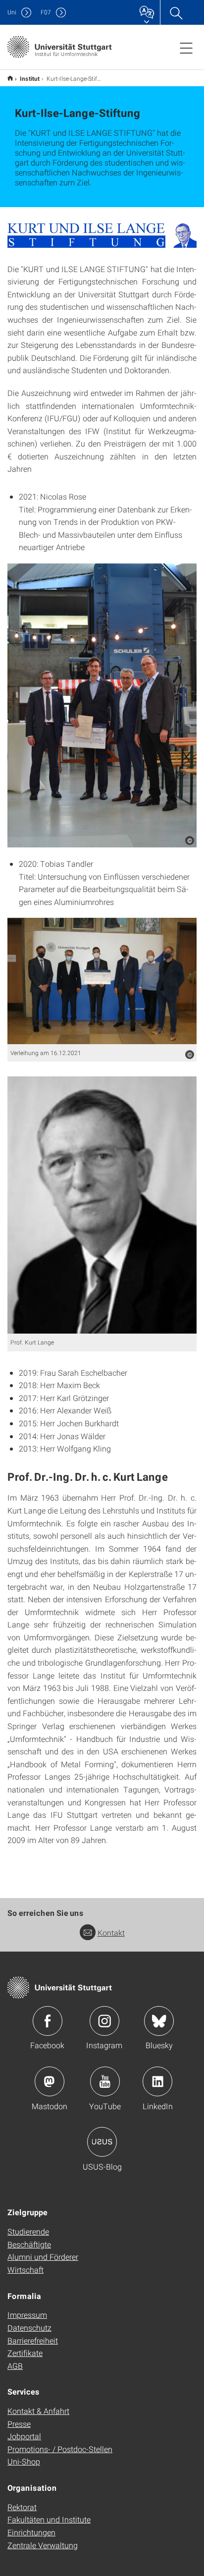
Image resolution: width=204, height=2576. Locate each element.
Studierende (28, 2231)
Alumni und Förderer (43, 2257)
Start (10, 78)
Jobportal (24, 2436)
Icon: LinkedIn (157, 2081)
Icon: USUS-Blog (102, 2142)
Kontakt (111, 1932)
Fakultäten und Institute (49, 2519)
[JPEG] (102, 705)
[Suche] (176, 12)
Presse (19, 2424)
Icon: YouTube (105, 2081)
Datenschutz (29, 2327)
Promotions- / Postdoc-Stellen (60, 2449)
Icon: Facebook (48, 2021)
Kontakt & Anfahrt (38, 2411)
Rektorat (22, 2507)
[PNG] (102, 235)
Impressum (27, 2315)
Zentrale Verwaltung (43, 2545)
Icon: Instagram (104, 2021)
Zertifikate (25, 2353)
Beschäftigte (29, 2244)
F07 (46, 12)
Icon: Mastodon (50, 2081)
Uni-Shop (24, 2461)
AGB (15, 2366)
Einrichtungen (31, 2532)
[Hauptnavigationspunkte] (186, 48)
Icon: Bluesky (159, 2021)
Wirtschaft (25, 2269)
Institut (30, 78)
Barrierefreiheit (33, 2340)
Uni (12, 12)
